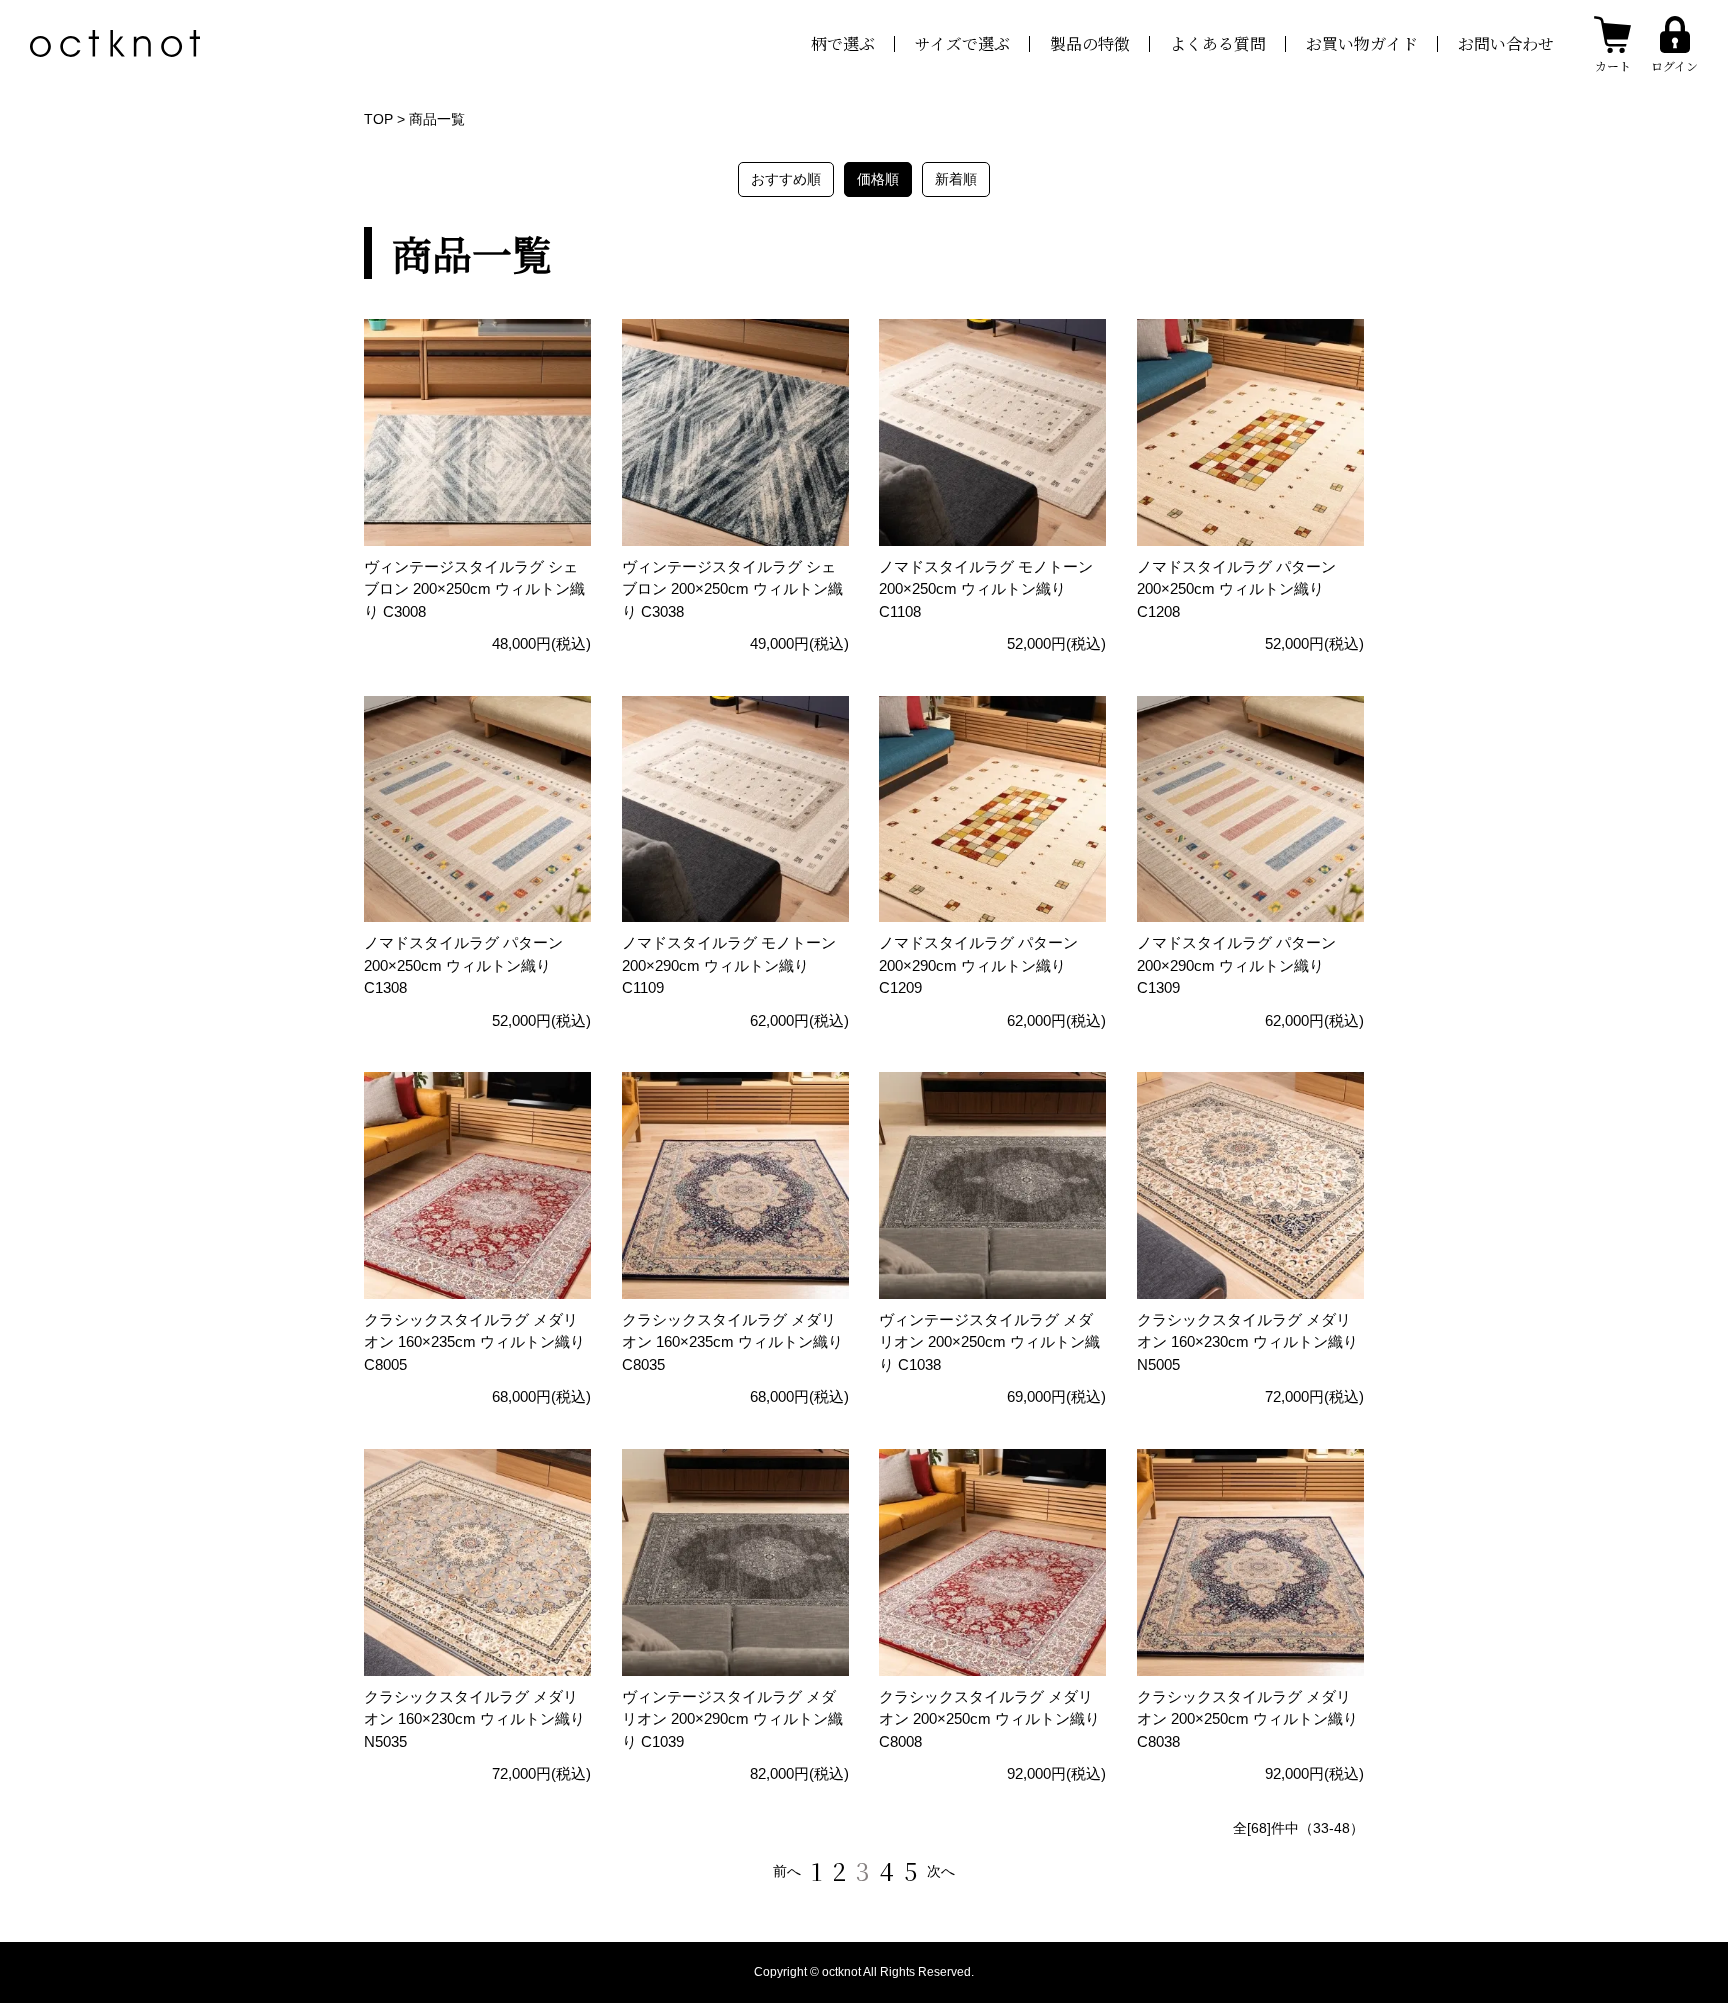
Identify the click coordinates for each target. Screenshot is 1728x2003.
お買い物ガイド (1362, 43)
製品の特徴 (1090, 43)
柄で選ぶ (843, 43)
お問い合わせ (1506, 43)
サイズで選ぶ (962, 43)
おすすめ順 (786, 179)
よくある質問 (1218, 43)
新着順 (956, 179)
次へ (941, 1871)
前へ (787, 1871)
